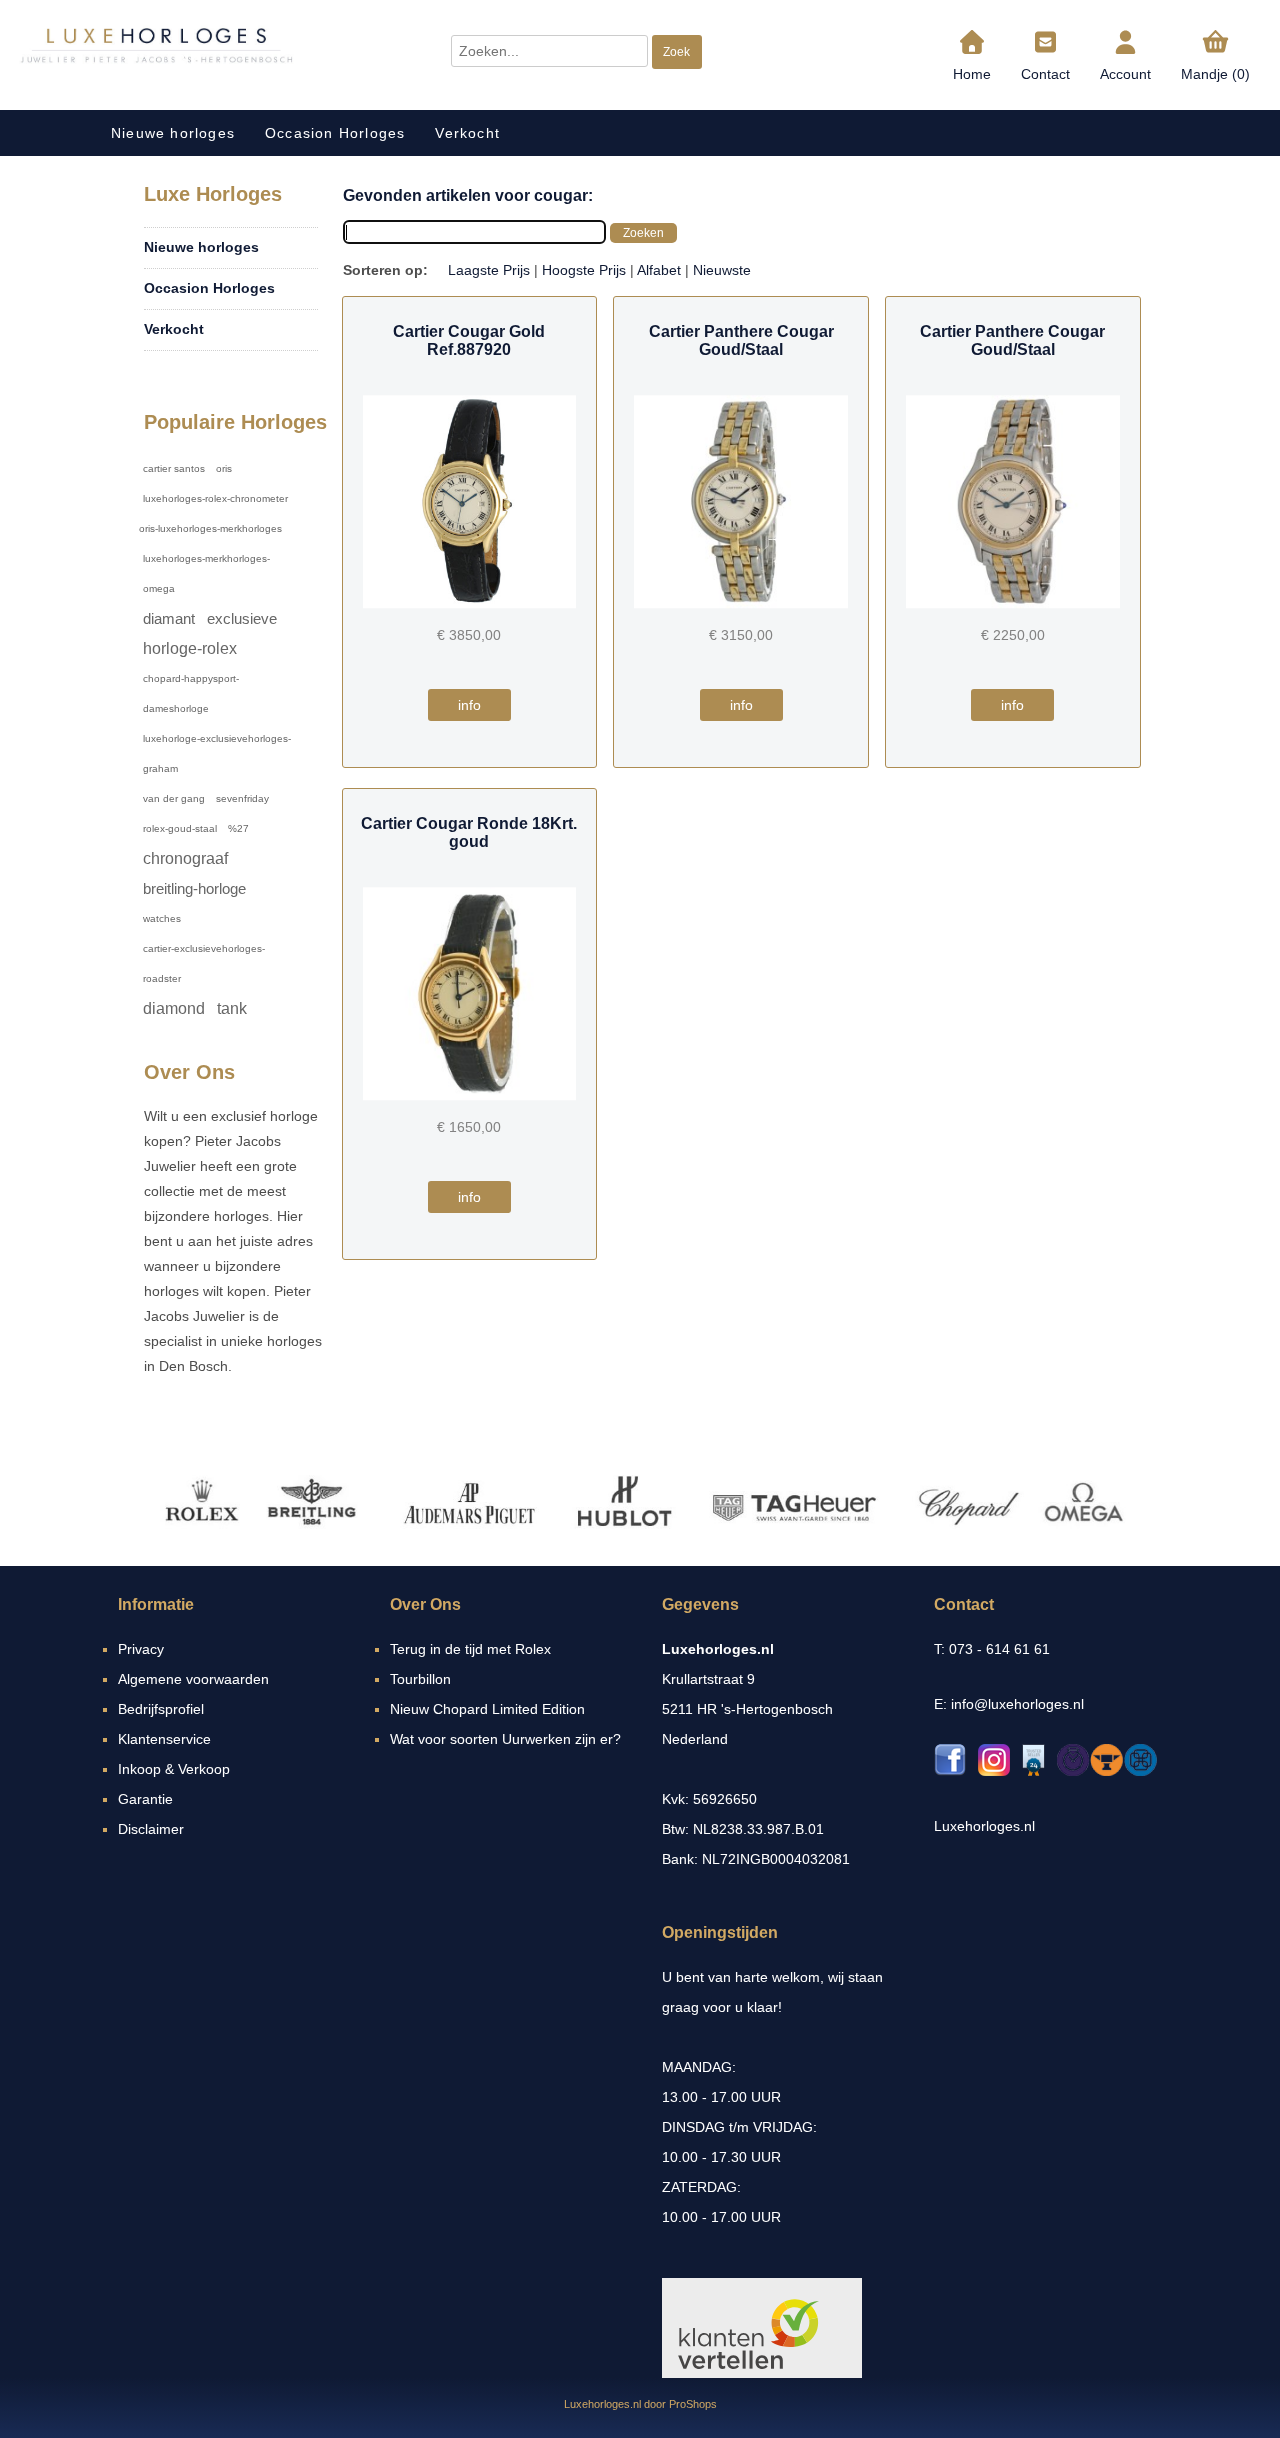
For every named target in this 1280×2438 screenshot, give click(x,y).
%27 (238, 828)
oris (224, 468)
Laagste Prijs (489, 270)
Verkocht (467, 133)
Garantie (145, 1799)
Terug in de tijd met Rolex (470, 1649)
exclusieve (242, 618)
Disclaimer (151, 1829)
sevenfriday (242, 798)
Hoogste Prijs (584, 270)
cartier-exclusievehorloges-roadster (204, 963)
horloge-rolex (190, 648)
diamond (174, 1008)
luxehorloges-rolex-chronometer (215, 498)
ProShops (693, 2404)
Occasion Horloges (335, 133)
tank (232, 1008)
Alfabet (659, 270)
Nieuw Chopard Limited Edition (487, 1709)
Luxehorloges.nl (984, 1826)
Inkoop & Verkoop (174, 1769)
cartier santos (174, 468)
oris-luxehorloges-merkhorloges (210, 528)
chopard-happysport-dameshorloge (191, 693)
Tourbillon (420, 1679)
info (469, 705)
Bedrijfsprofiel (161, 1709)
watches (162, 918)
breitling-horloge (194, 888)
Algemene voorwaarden (193, 1679)
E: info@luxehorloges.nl (1009, 1704)
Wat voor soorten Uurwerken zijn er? (505, 1739)
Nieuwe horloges (173, 133)
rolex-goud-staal (180, 828)
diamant (169, 618)
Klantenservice (164, 1739)
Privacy (141, 1649)
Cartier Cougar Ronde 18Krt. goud (469, 832)
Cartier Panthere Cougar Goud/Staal (741, 340)
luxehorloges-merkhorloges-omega (206, 573)
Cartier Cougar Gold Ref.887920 (469, 340)
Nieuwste (722, 270)
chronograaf (185, 858)
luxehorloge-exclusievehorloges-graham (217, 753)
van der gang (174, 798)
